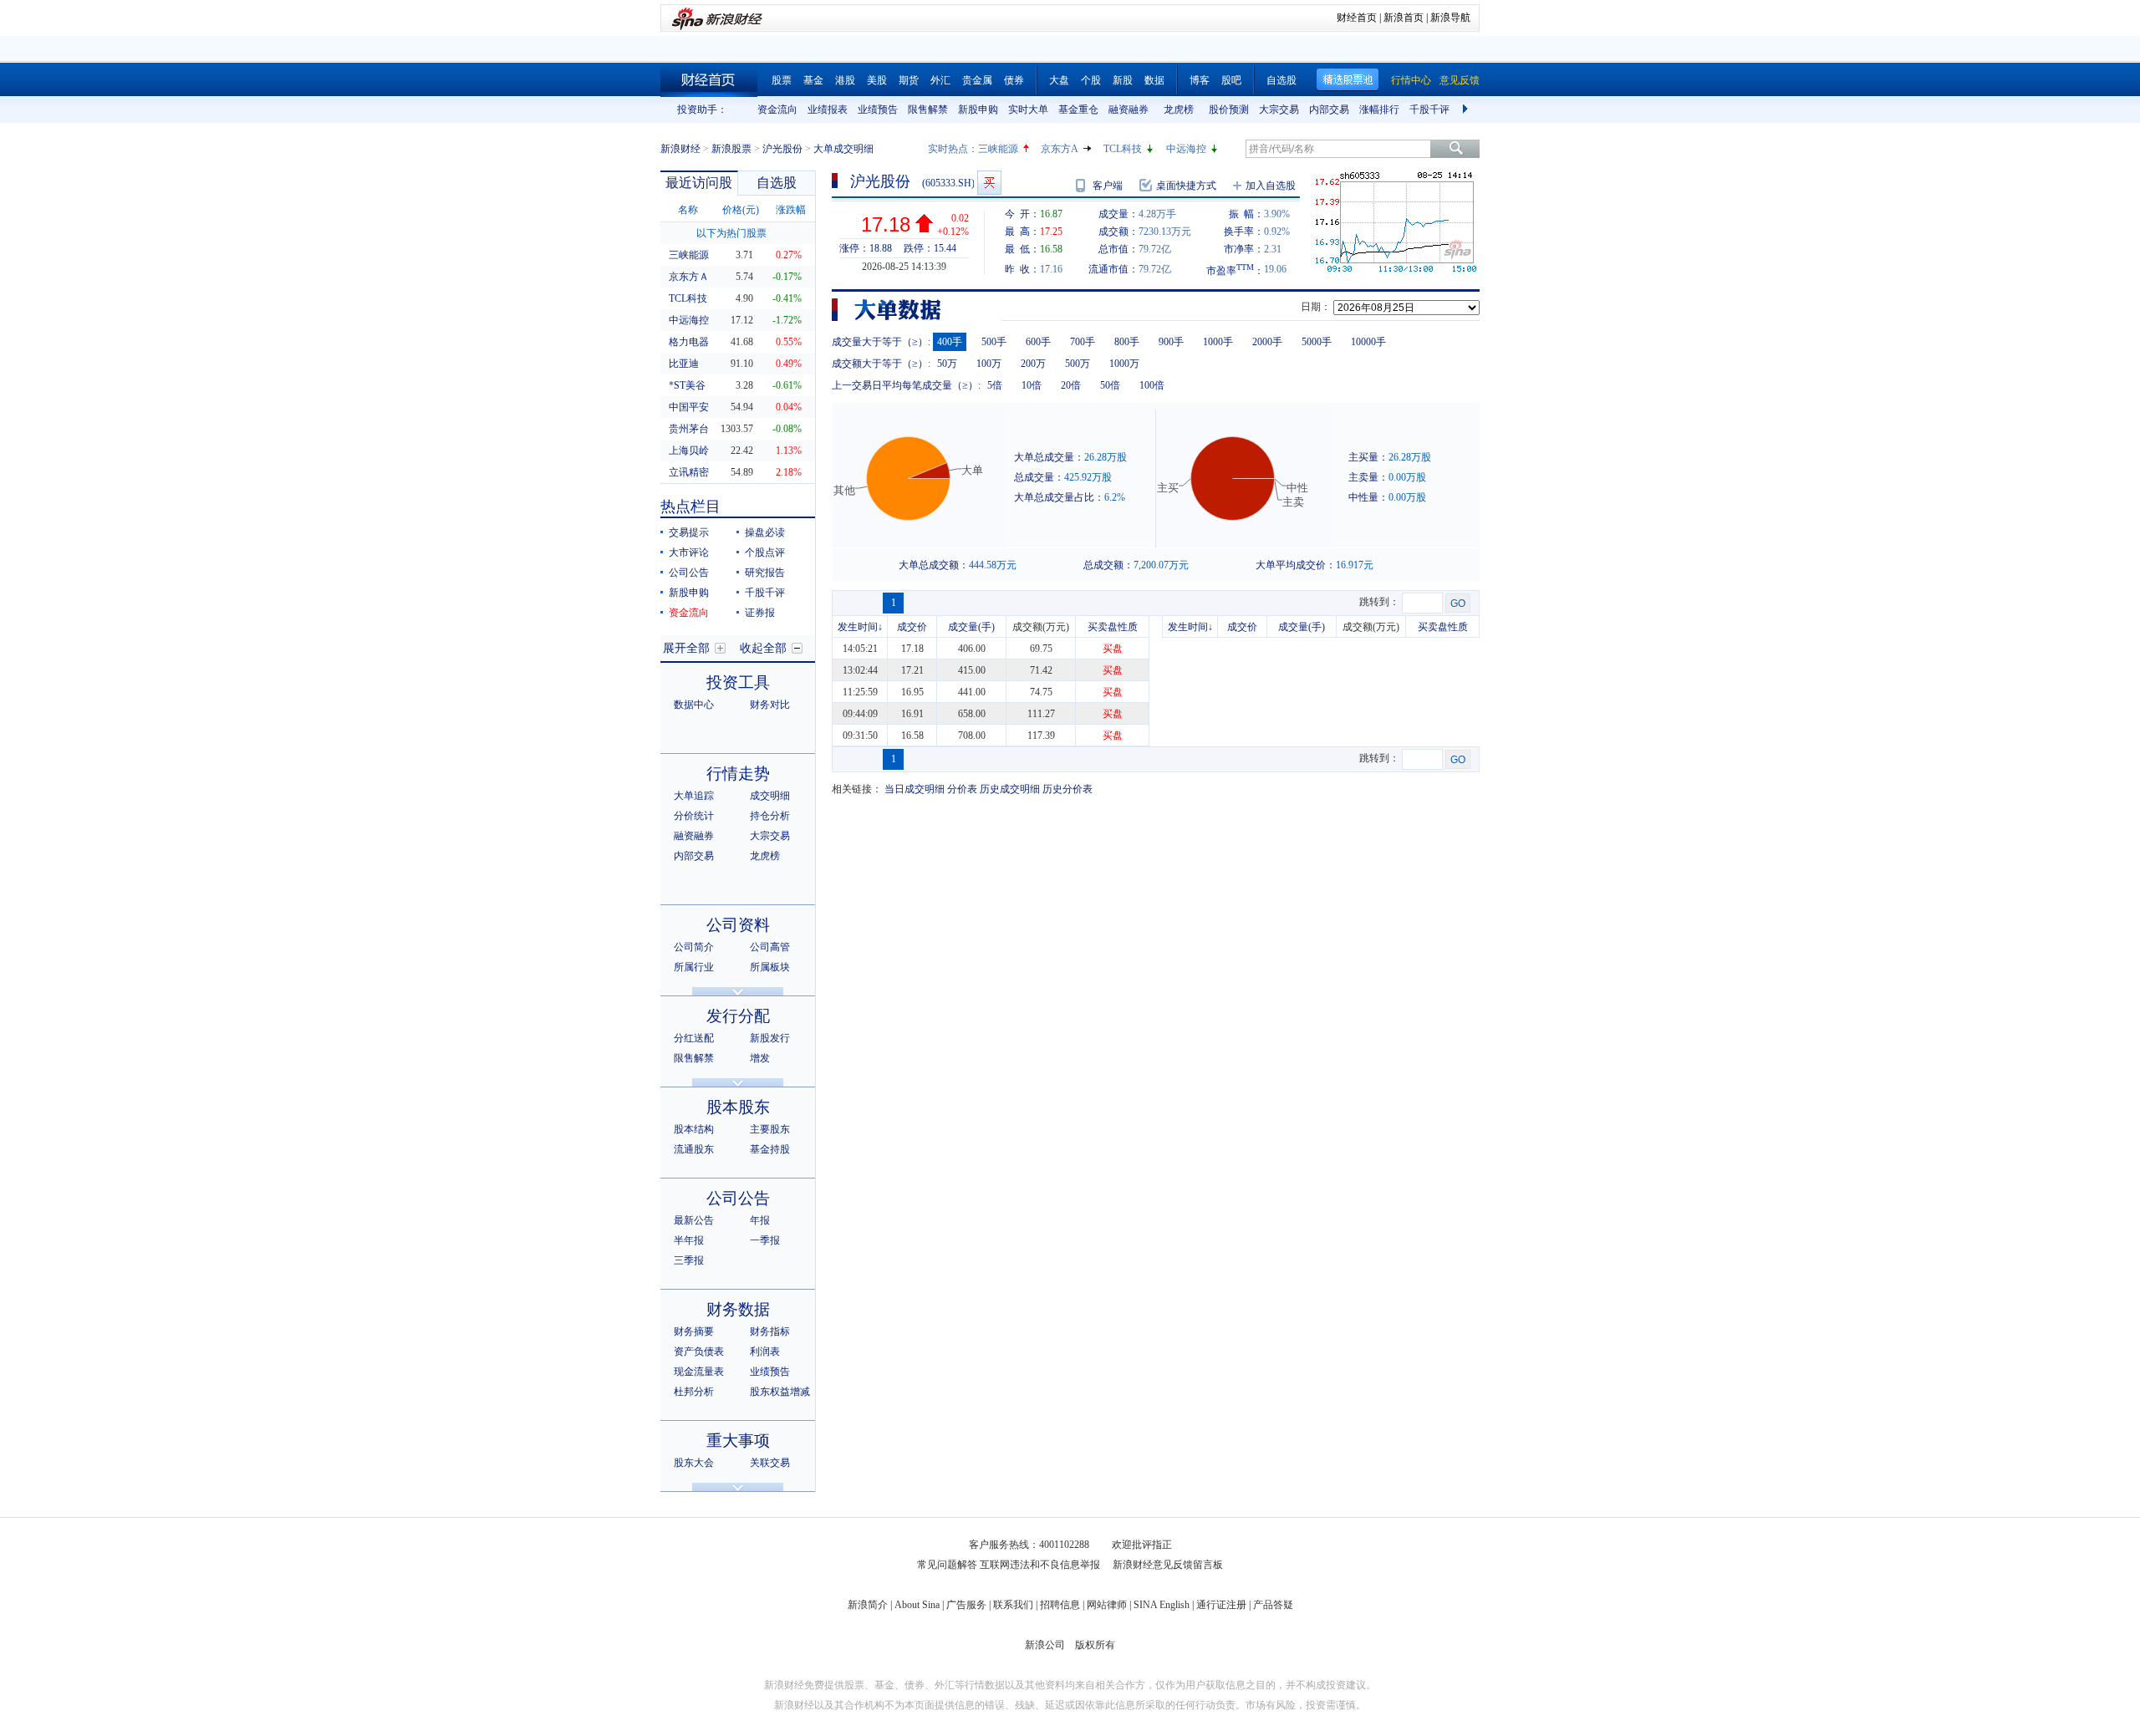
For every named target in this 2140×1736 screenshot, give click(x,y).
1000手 (1218, 342)
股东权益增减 (780, 1392)
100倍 (1152, 385)
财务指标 (770, 1331)
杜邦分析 (694, 1392)
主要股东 (770, 1129)
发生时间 (858, 627)
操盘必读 (765, 532)
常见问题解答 (947, 1565)
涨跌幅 (791, 210)
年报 (760, 1220)
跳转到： (1379, 602)
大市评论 (689, 552)
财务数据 (738, 1309)
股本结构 (694, 1129)
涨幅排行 (1379, 109)
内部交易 (1329, 109)
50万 (947, 364)
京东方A (1060, 149)
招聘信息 (1060, 1605)
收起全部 (763, 648)
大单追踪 (694, 796)
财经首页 (1357, 18)
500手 (994, 342)
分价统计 (694, 816)
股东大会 (694, 1463)
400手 (950, 342)
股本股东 (738, 1107)
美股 (877, 80)
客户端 (1108, 186)
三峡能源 (998, 149)
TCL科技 (1123, 149)
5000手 (1317, 342)
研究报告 (765, 573)
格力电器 (689, 342)
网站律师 (1107, 1605)
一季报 (765, 1240)
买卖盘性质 (1113, 627)
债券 (1014, 80)
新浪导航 (1450, 18)
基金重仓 (1078, 109)
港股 (845, 80)
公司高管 (770, 947)
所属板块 (770, 967)
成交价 (912, 627)
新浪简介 (868, 1605)
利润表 (765, 1352)
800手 (1127, 342)
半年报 (689, 1240)
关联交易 (770, 1463)
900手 (1171, 342)
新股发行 (770, 1038)
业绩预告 (878, 109)
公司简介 (694, 947)
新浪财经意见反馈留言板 (1168, 1565)
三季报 (689, 1260)
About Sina (917, 1605)
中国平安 (689, 407)
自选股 (1281, 80)
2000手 (1267, 342)
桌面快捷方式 (1186, 186)
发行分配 (738, 1016)
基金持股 (770, 1149)
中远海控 (1186, 149)
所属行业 (694, 967)
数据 (1154, 80)
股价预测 (1229, 109)
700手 (1083, 342)
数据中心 (694, 705)
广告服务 (966, 1605)
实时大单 (1028, 109)
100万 (989, 364)
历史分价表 (1067, 789)
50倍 (1110, 385)
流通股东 (694, 1149)
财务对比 (770, 705)
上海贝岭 (689, 451)
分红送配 (694, 1038)
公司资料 (738, 925)
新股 (1123, 80)
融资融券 (1129, 109)
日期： (1316, 307)
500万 (1078, 364)
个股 (1091, 80)
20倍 (1071, 385)
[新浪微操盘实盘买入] (989, 183)
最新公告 (694, 1220)
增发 (760, 1058)
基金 (813, 80)
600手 (1038, 342)
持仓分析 (770, 816)
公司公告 (689, 573)
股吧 (1231, 80)
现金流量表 (699, 1372)
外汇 (940, 80)
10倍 (1032, 385)
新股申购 (978, 109)
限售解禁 (928, 109)
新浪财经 (680, 149)
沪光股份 (782, 149)
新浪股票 (731, 149)
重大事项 (738, 1441)
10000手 (1368, 342)
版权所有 (1095, 1645)
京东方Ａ (689, 277)
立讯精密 (689, 472)
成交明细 (770, 796)
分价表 (962, 789)
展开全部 (686, 648)
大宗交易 (1279, 109)
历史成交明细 (1010, 789)
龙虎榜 (1179, 109)
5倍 (995, 385)
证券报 (760, 613)
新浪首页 (1404, 18)
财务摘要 (694, 1331)
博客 (1200, 80)
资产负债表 (699, 1352)
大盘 (1059, 80)
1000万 (1124, 364)
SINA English (1162, 1605)
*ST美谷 (687, 385)
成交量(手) (971, 627)
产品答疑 (1273, 1605)
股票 (782, 80)
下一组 (1467, 109)
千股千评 (1429, 109)
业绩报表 (828, 109)
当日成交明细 (915, 789)
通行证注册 (1221, 1605)
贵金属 (977, 80)
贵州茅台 (689, 429)
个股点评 (765, 552)
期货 (909, 80)
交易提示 (689, 532)
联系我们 (1013, 1605)
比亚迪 (684, 364)
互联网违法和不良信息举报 (1040, 1565)
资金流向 (777, 109)
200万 (1033, 364)
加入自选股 (1271, 186)
